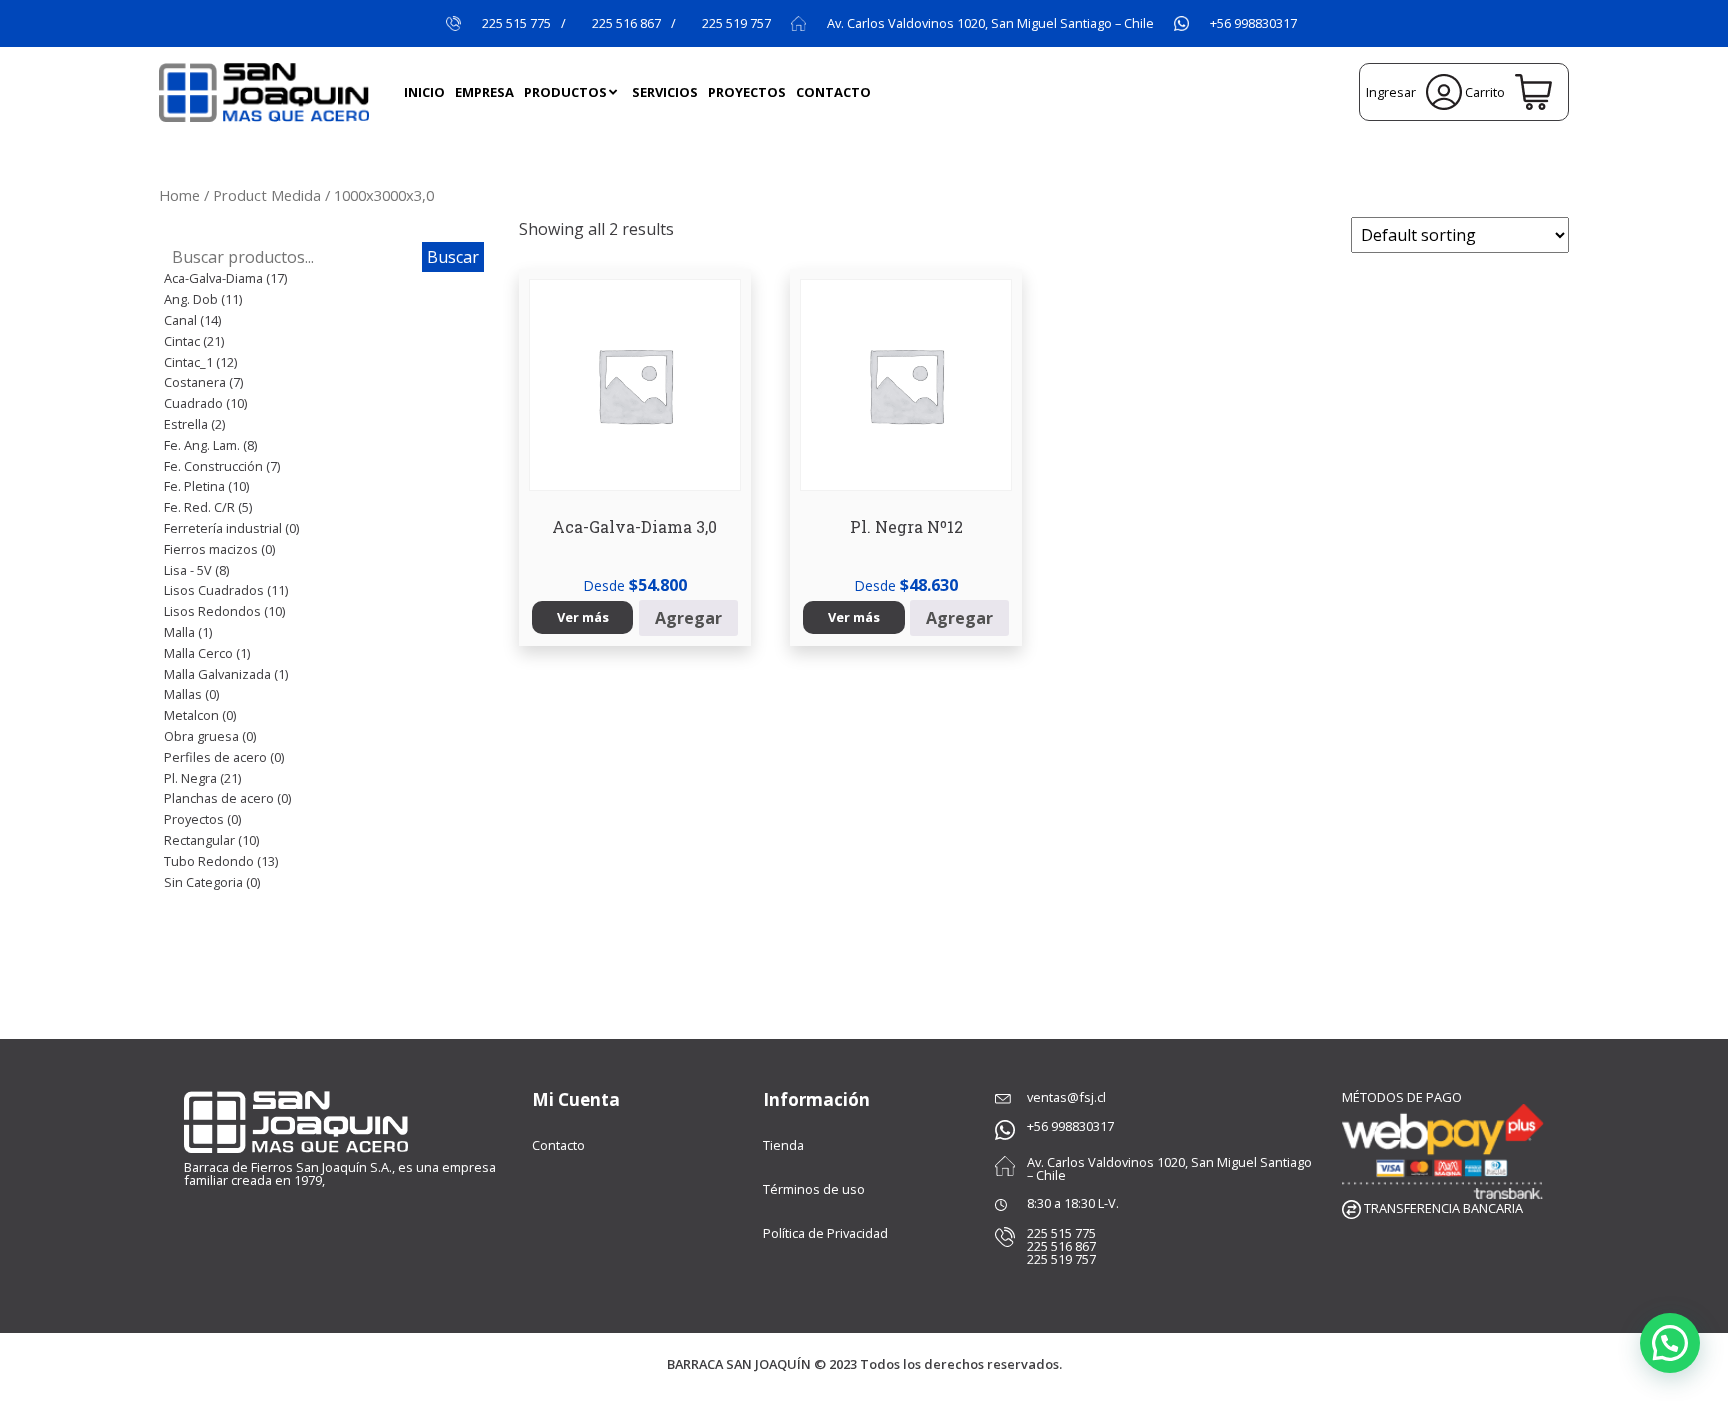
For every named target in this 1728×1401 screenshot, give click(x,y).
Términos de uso (814, 1189)
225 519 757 (736, 23)
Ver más (583, 617)
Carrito (1486, 92)
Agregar (688, 618)
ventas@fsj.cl (1066, 1097)
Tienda (783, 1145)
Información (816, 1099)
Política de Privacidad (825, 1233)
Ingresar (1393, 92)
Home (179, 195)
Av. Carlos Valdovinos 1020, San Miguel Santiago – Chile (990, 23)
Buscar (453, 257)
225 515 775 (516, 23)
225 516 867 (626, 23)
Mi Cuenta (576, 1099)
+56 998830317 (1253, 23)
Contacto (558, 1145)
